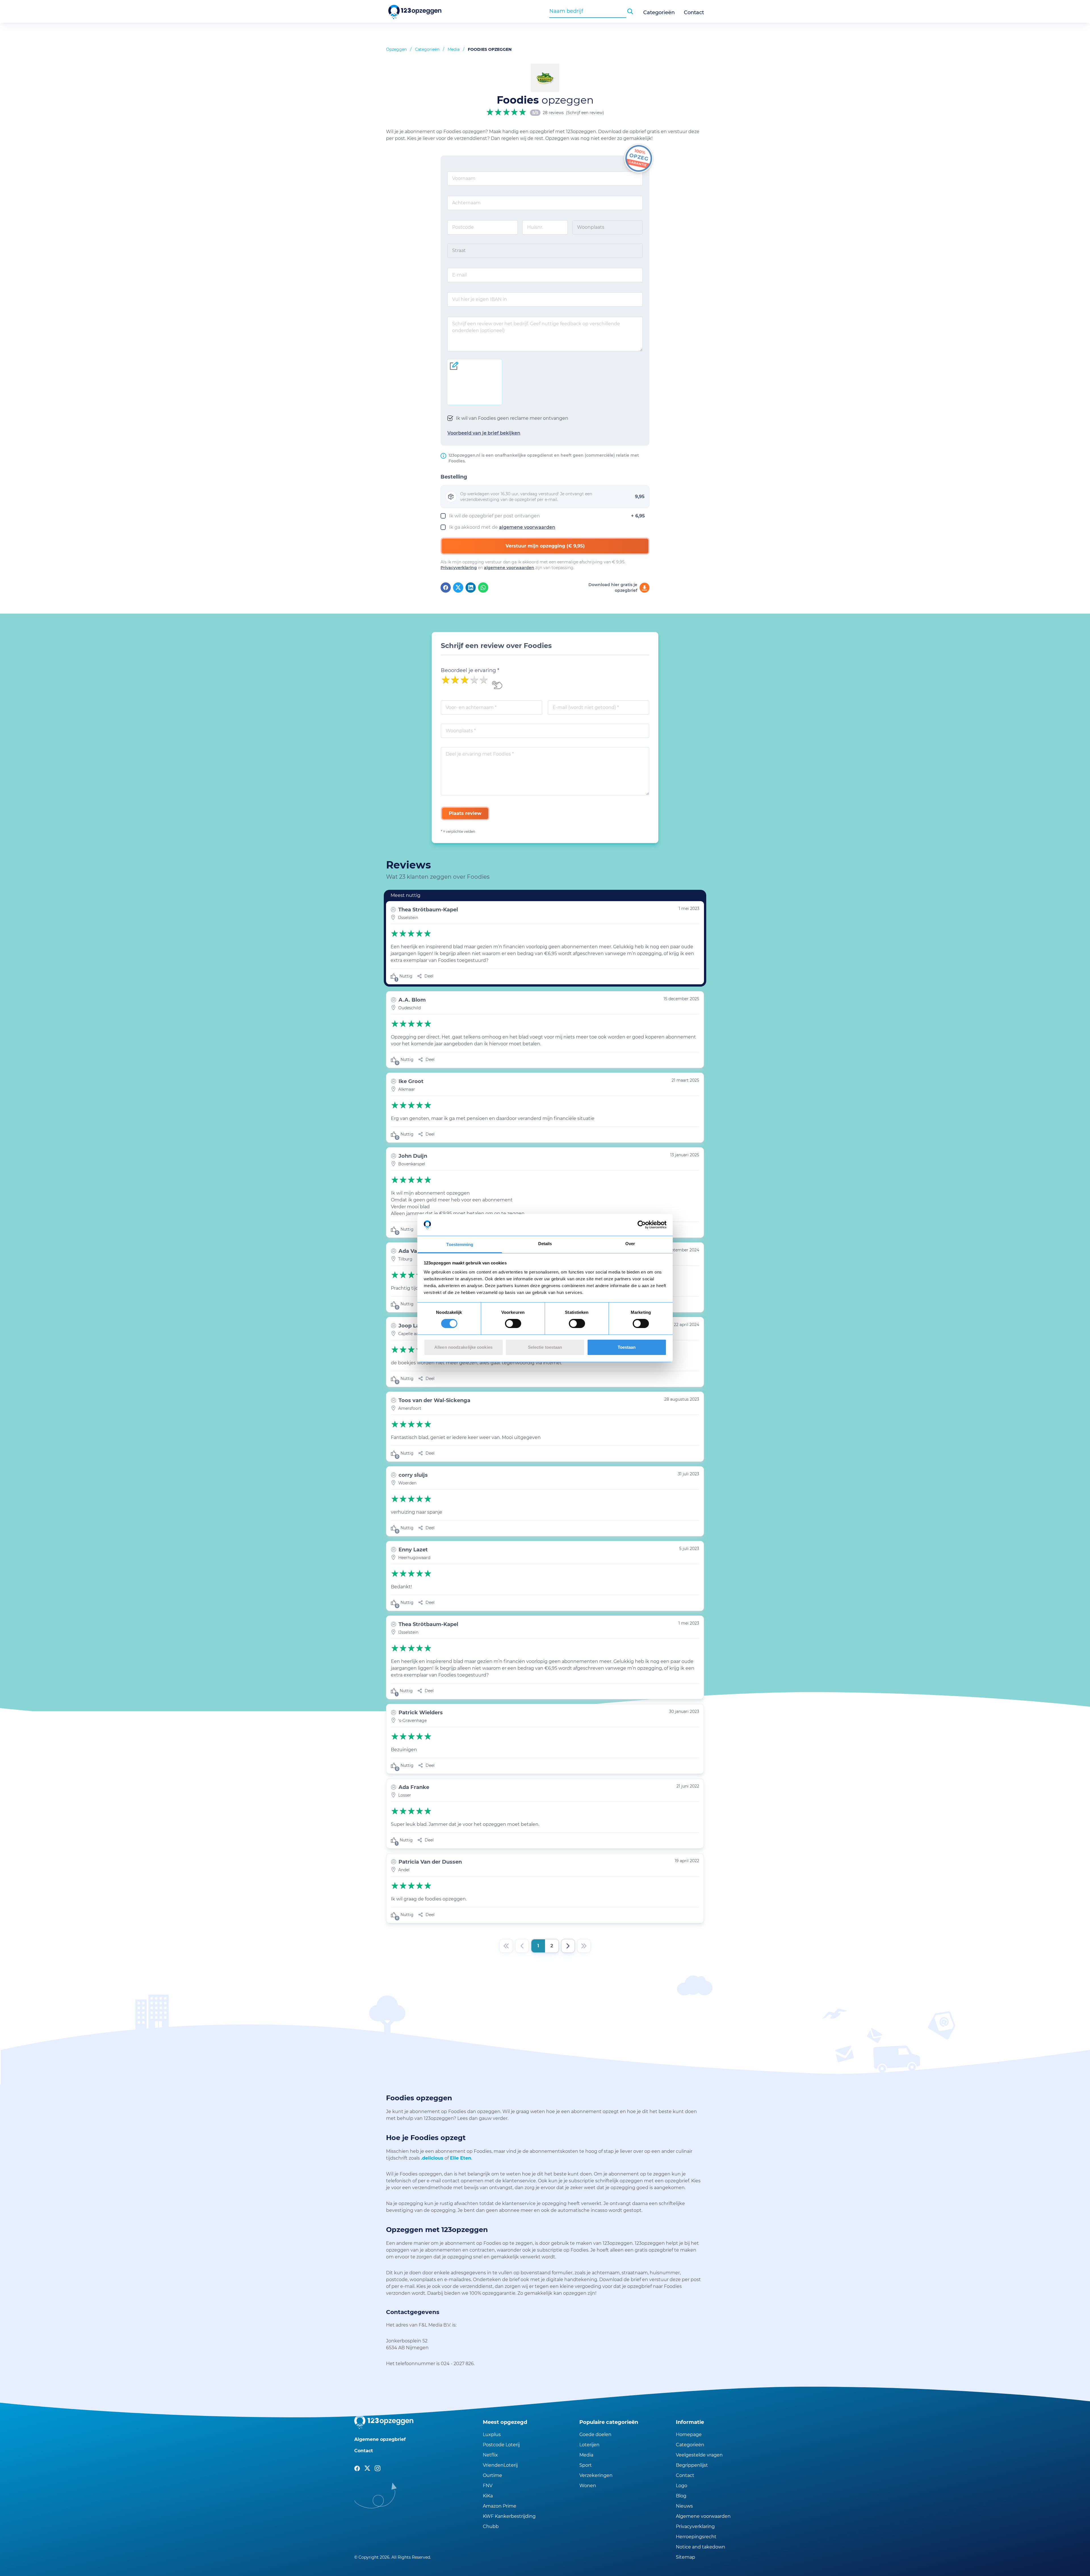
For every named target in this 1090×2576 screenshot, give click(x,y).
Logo (682, 2486)
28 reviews (553, 113)
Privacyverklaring (459, 568)
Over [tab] (630, 1244)
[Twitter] (458, 588)
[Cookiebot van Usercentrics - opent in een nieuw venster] (642, 1225)
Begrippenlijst (692, 2465)
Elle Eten (461, 2158)
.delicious (432, 2158)
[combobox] (588, 11)
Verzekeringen (596, 2475)
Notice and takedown (701, 2547)
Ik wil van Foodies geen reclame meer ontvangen (512, 418)
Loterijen (589, 2445)
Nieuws (684, 2506)
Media (454, 49)
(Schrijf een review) (585, 113)
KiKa (488, 2496)
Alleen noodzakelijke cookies (463, 1347)
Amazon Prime (500, 2506)
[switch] (513, 1323)
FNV (488, 2486)
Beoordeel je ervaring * (470, 670)
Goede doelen (595, 2435)
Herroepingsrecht (696, 2537)
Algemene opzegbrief (380, 2439)
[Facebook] (446, 588)
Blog (681, 2496)
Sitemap (686, 2557)
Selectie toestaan (545, 1347)
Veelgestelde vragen (699, 2455)
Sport (586, 2465)
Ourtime (492, 2475)
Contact (694, 12)
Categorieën (659, 12)
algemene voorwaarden (527, 527)
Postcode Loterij (501, 2445)
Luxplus (492, 2435)
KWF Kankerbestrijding (509, 2516)
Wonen (588, 2486)
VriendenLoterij (500, 2465)
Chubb (491, 2526)
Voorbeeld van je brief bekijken (484, 433)
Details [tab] (545, 1244)
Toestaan (627, 1347)
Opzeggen (396, 49)
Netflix (490, 2455)
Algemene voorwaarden (703, 2516)
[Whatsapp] (483, 588)
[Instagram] (378, 2468)
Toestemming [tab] (460, 1244)
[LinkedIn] (471, 588)
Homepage (689, 2435)
